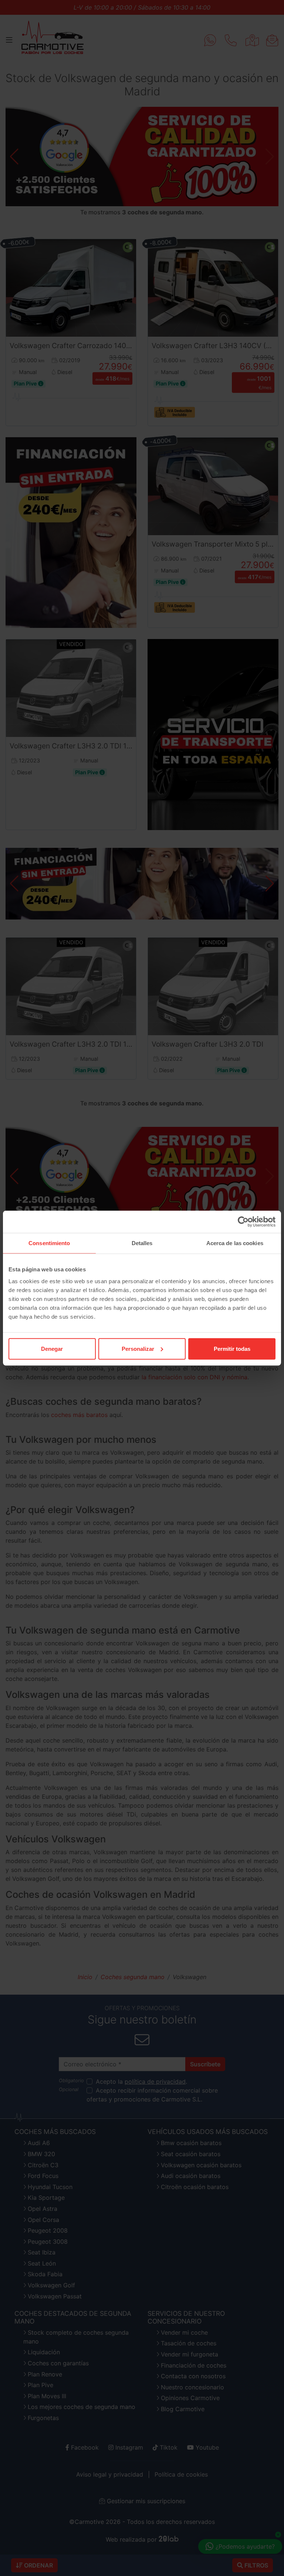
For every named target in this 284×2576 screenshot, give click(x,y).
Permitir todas (232, 1348)
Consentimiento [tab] (49, 1243)
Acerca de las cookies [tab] (235, 1243)
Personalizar (138, 1348)
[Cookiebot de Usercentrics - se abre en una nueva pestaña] (243, 1222)
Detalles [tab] (142, 1243)
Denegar (52, 1348)
